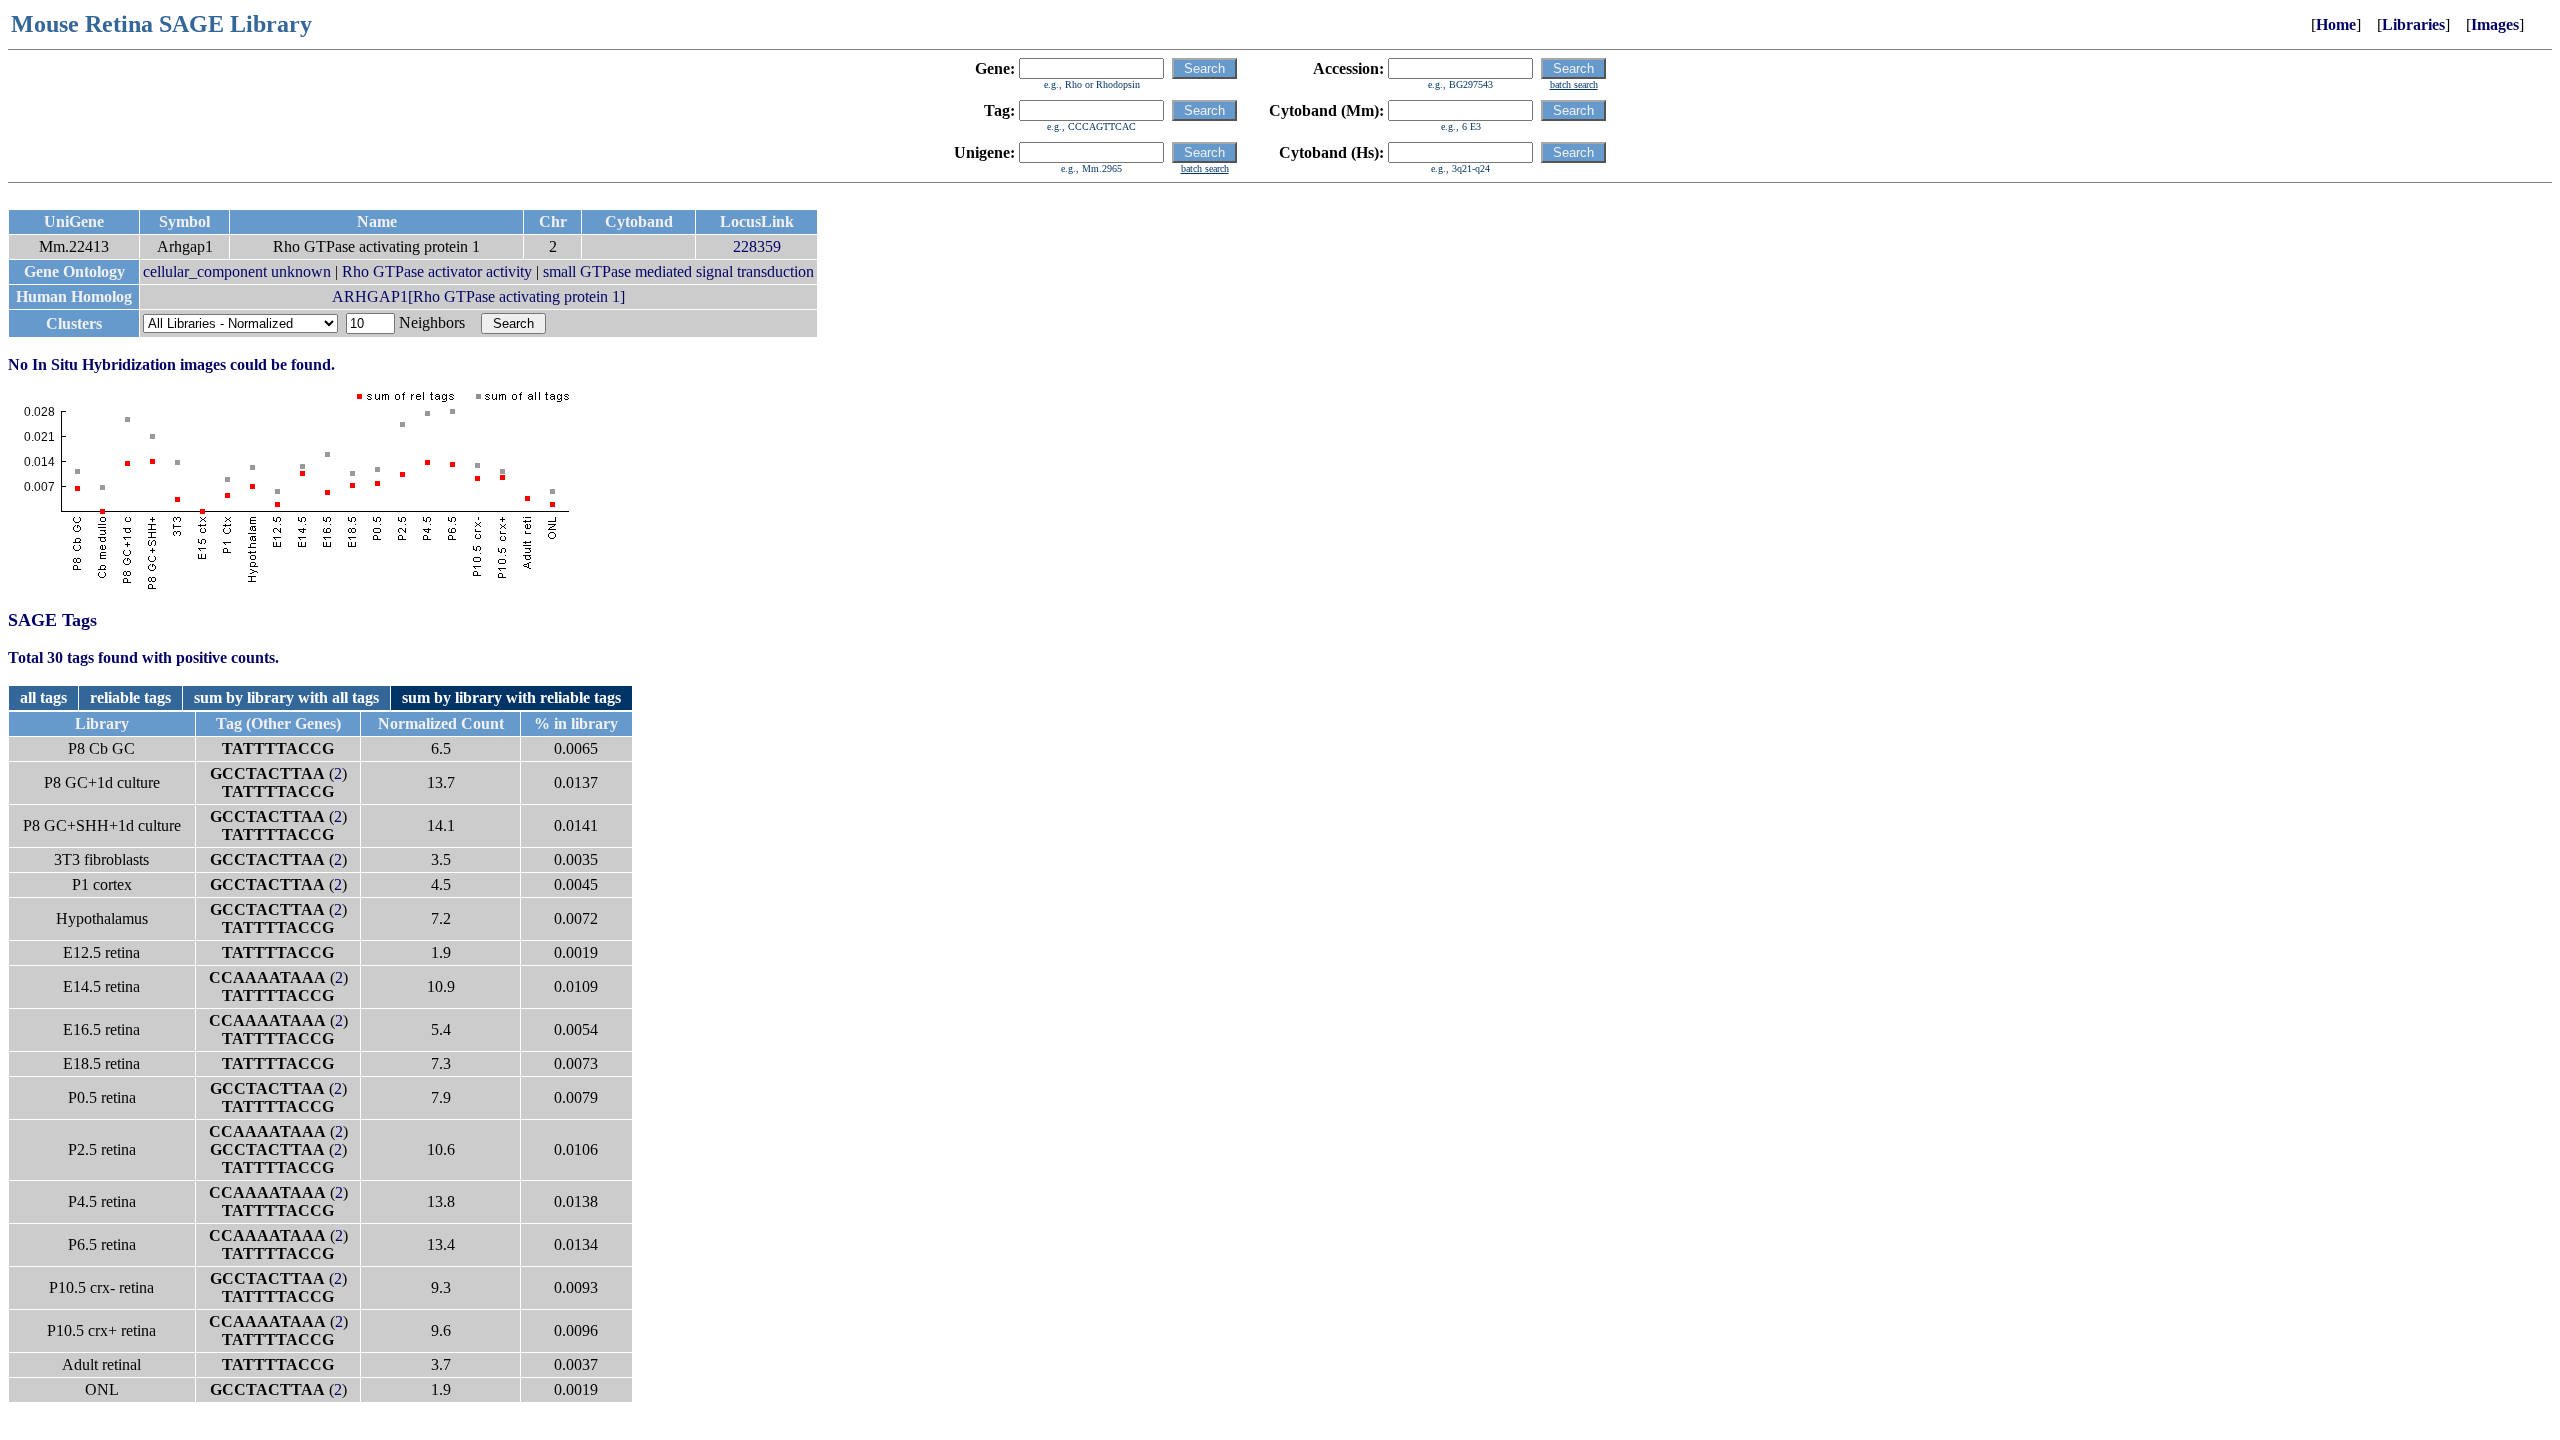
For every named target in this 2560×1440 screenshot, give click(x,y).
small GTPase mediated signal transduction (678, 271)
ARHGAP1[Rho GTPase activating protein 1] (478, 296)
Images (2495, 24)
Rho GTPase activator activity (437, 271)
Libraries (2413, 24)
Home (2336, 24)
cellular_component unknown (237, 271)
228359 (757, 246)
